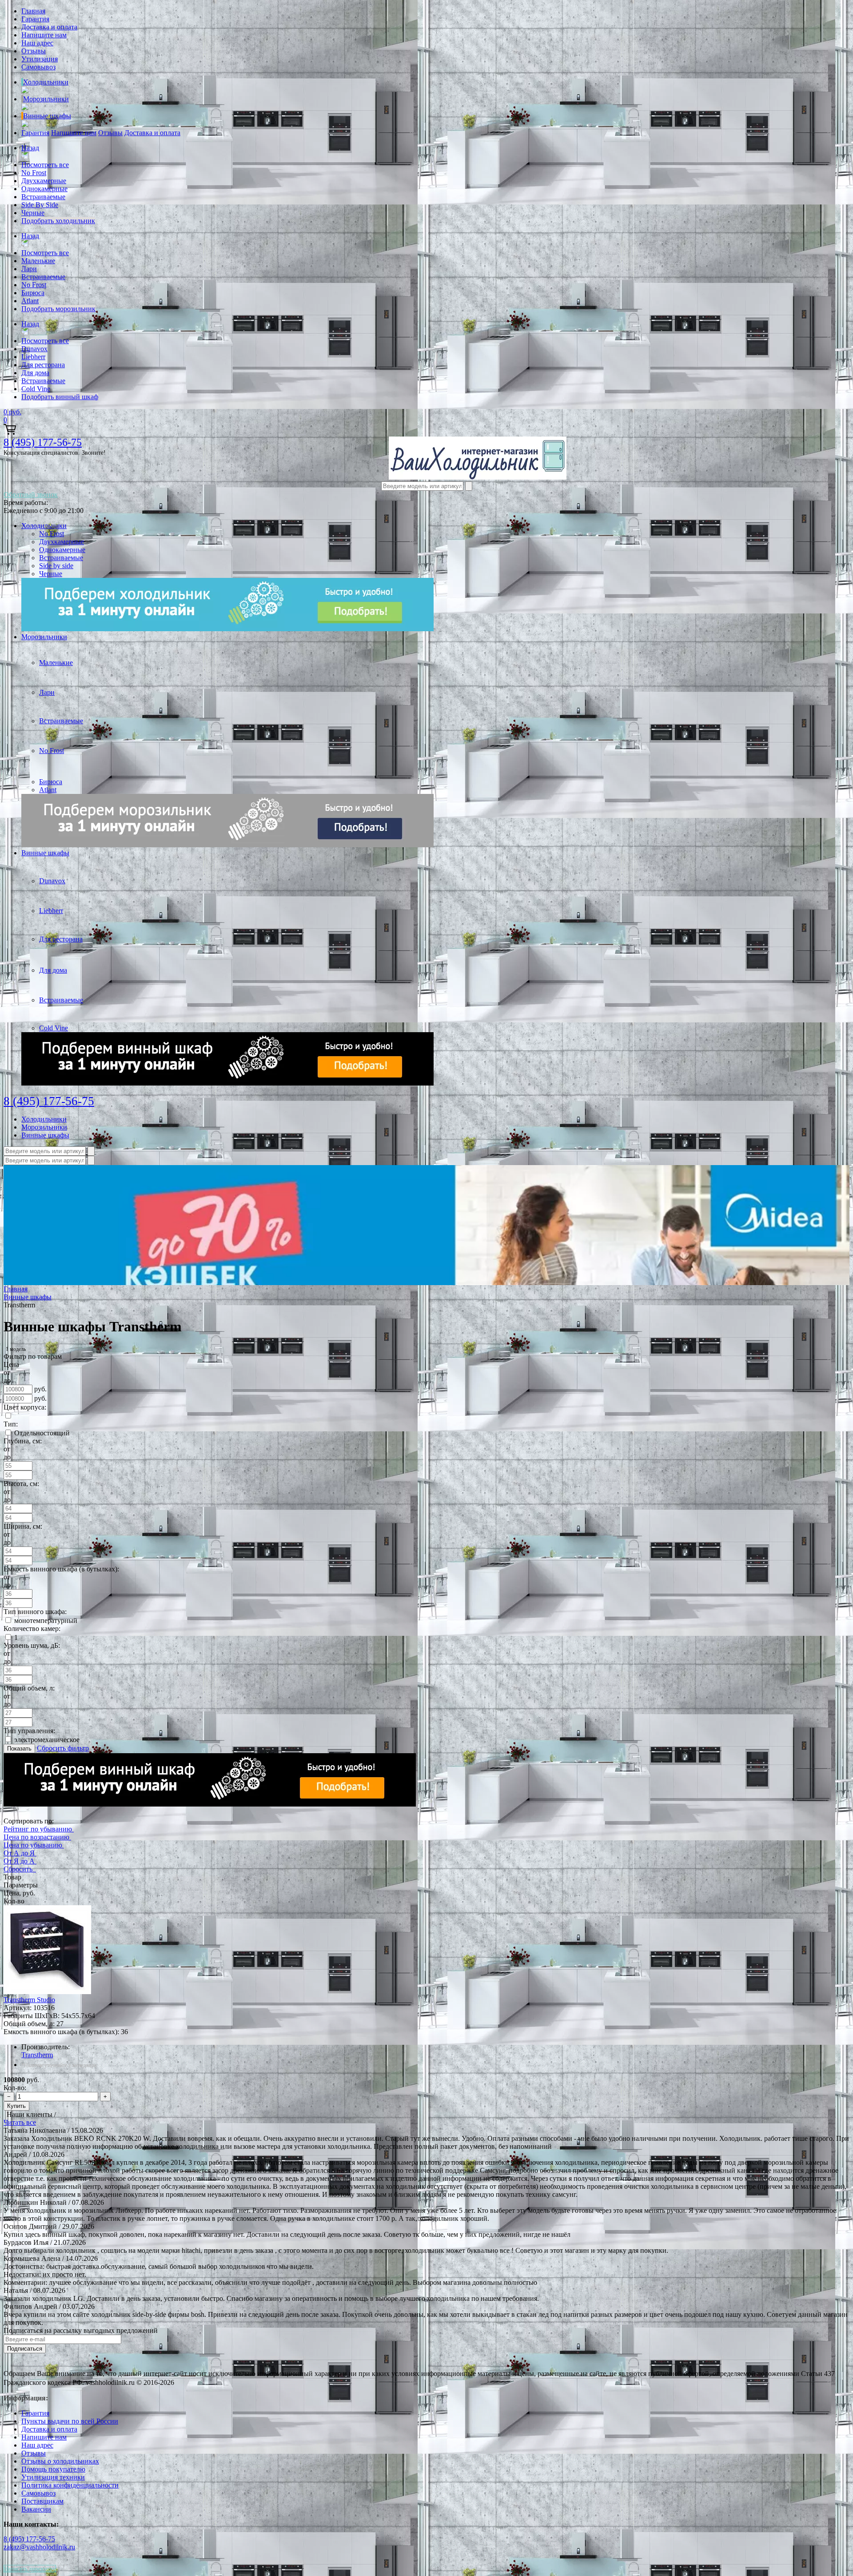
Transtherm (37, 2055)
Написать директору (30, 2569)
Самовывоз (38, 67)
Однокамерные (44, 189)
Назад (30, 148)
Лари (29, 269)
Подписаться (25, 2349)
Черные (33, 213)
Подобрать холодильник (58, 221)
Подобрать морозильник (58, 309)
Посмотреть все (45, 165)
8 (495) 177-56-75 (43, 442)
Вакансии (36, 2509)
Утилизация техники (53, 2477)
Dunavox (34, 349)
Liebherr (33, 357)
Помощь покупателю (53, 2469)
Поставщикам (42, 2501)
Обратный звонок (31, 495)
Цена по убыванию (33, 1845)
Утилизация (40, 59)
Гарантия (35, 19)
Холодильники (46, 82)
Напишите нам (44, 35)
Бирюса (33, 293)
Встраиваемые (43, 197)
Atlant (30, 301)
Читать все (20, 2122)
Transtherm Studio (29, 2000)
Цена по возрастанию (36, 1837)
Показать (19, 1749)
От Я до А (19, 1861)
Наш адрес (37, 43)
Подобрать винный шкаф (60, 397)
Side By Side (40, 205)
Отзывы (34, 51)
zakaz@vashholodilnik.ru (39, 2547)
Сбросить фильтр (63, 1748)
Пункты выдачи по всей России (70, 2421)
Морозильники (46, 99)
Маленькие (38, 261)
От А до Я (19, 1853)
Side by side (56, 566)
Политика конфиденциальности (70, 2485)
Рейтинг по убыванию (38, 1829)
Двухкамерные (44, 181)
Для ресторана (43, 365)
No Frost (34, 173)
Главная (33, 11)
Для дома (35, 373)
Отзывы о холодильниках (60, 2461)
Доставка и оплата (49, 27)
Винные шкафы (47, 116)
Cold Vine (36, 389)
